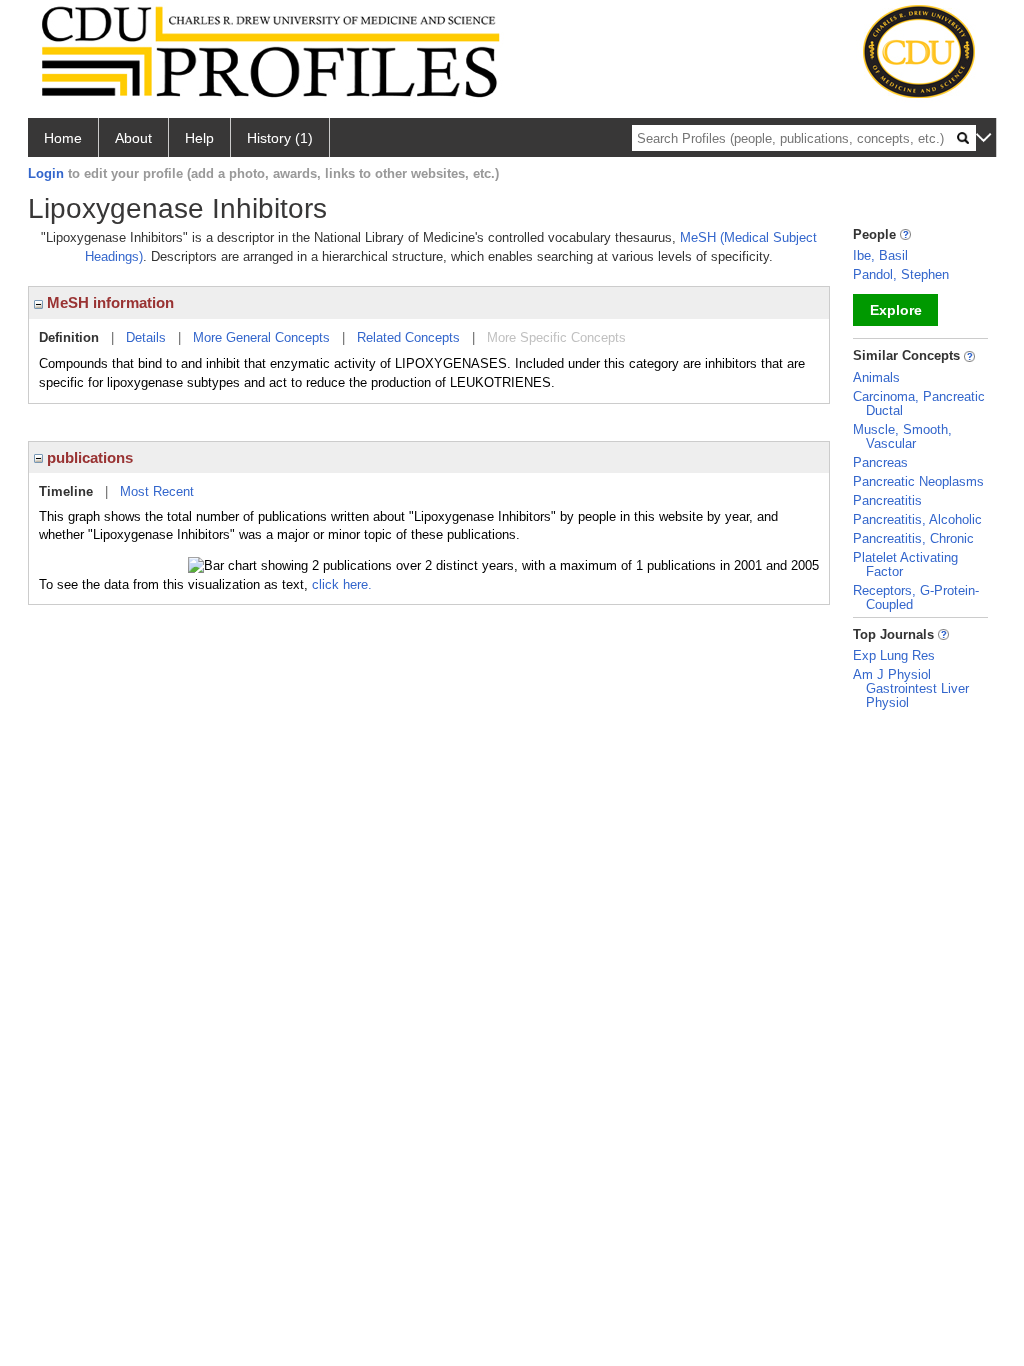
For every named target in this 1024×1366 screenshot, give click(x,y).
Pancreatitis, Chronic (913, 538)
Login (46, 173)
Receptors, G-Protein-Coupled (916, 597)
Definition (69, 337)
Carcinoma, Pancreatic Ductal (919, 403)
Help (199, 138)
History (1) (280, 138)
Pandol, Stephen (901, 274)
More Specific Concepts (556, 337)
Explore (896, 310)
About (133, 138)
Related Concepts (408, 337)
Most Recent (157, 491)
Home (63, 138)
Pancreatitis (887, 500)
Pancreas (880, 462)
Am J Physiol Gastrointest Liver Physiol (911, 688)
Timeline (66, 491)
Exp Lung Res (894, 655)
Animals (876, 377)
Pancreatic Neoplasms (918, 481)
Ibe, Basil (880, 255)
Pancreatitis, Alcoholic (917, 519)
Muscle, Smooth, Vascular (902, 436)
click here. (342, 584)
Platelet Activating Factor (905, 564)
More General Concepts (261, 337)
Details (146, 337)
